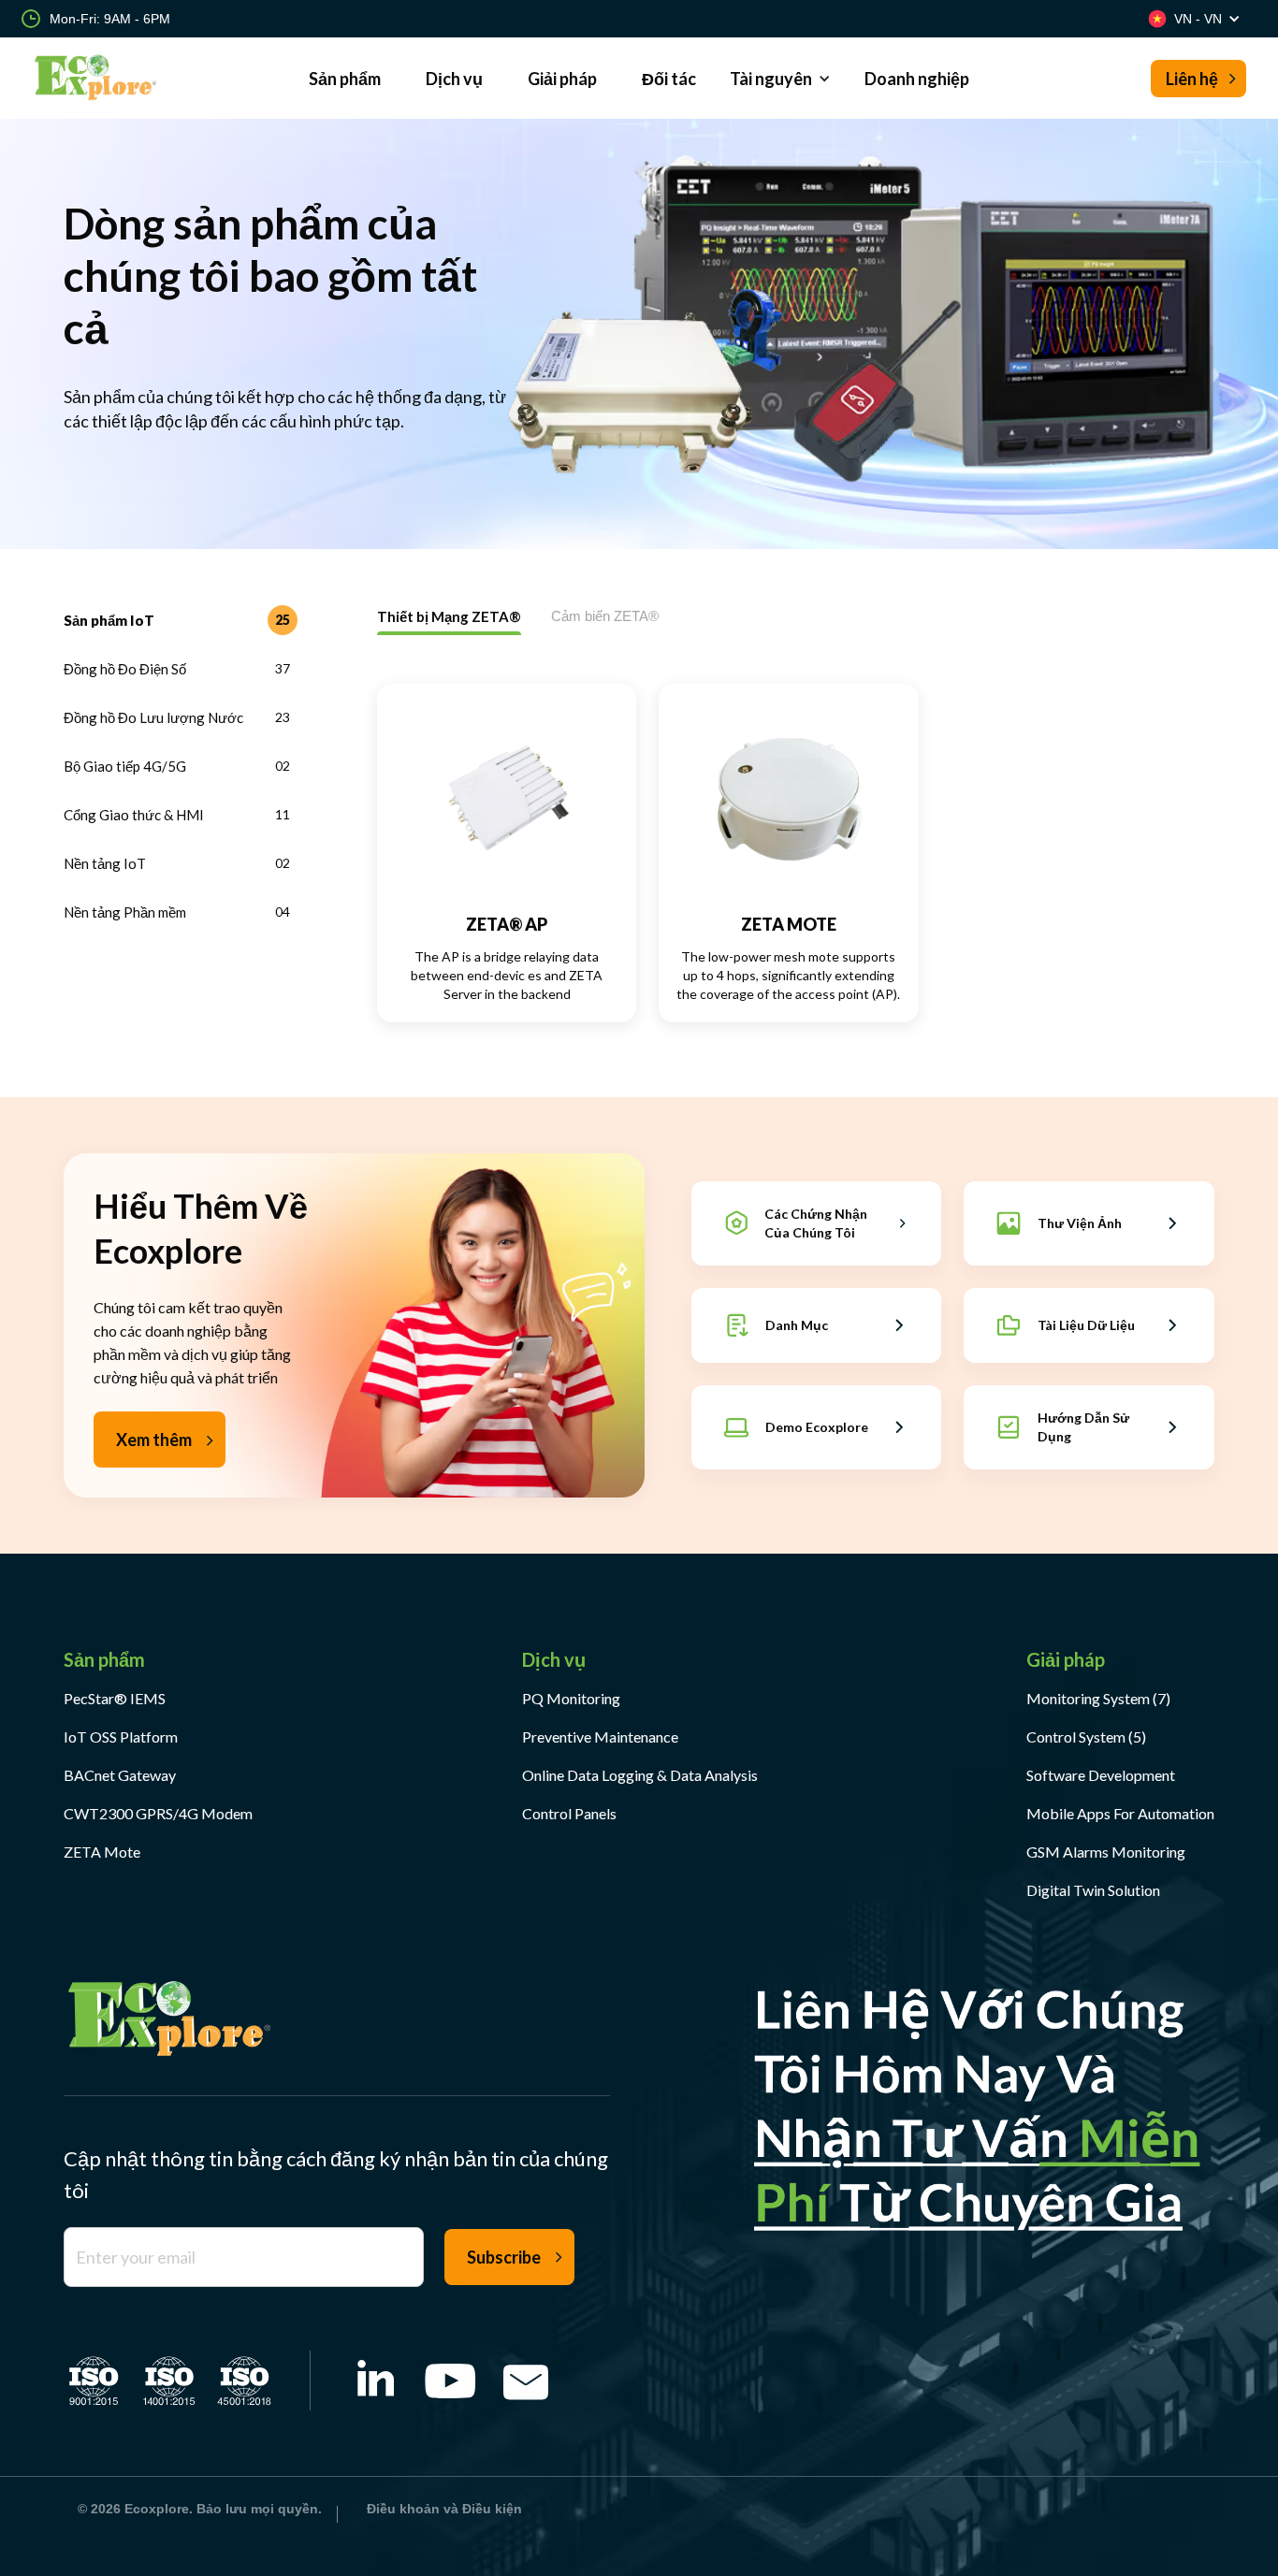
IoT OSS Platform (121, 1737)
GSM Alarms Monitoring (1106, 1852)
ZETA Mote (102, 1852)
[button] (780, 78)
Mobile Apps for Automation (1120, 1813)
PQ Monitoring (571, 1698)
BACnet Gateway (120, 1775)
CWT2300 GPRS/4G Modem (158, 1813)
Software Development (1101, 1775)
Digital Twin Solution (1093, 1890)
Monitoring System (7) (1098, 1698)
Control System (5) (1086, 1737)
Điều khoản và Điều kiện (444, 2509)
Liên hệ (1192, 79)
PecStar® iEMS (115, 1698)
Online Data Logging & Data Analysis (640, 1775)
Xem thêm (154, 1440)
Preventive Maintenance (600, 1737)
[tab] (181, 620)
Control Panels (569, 1813)
